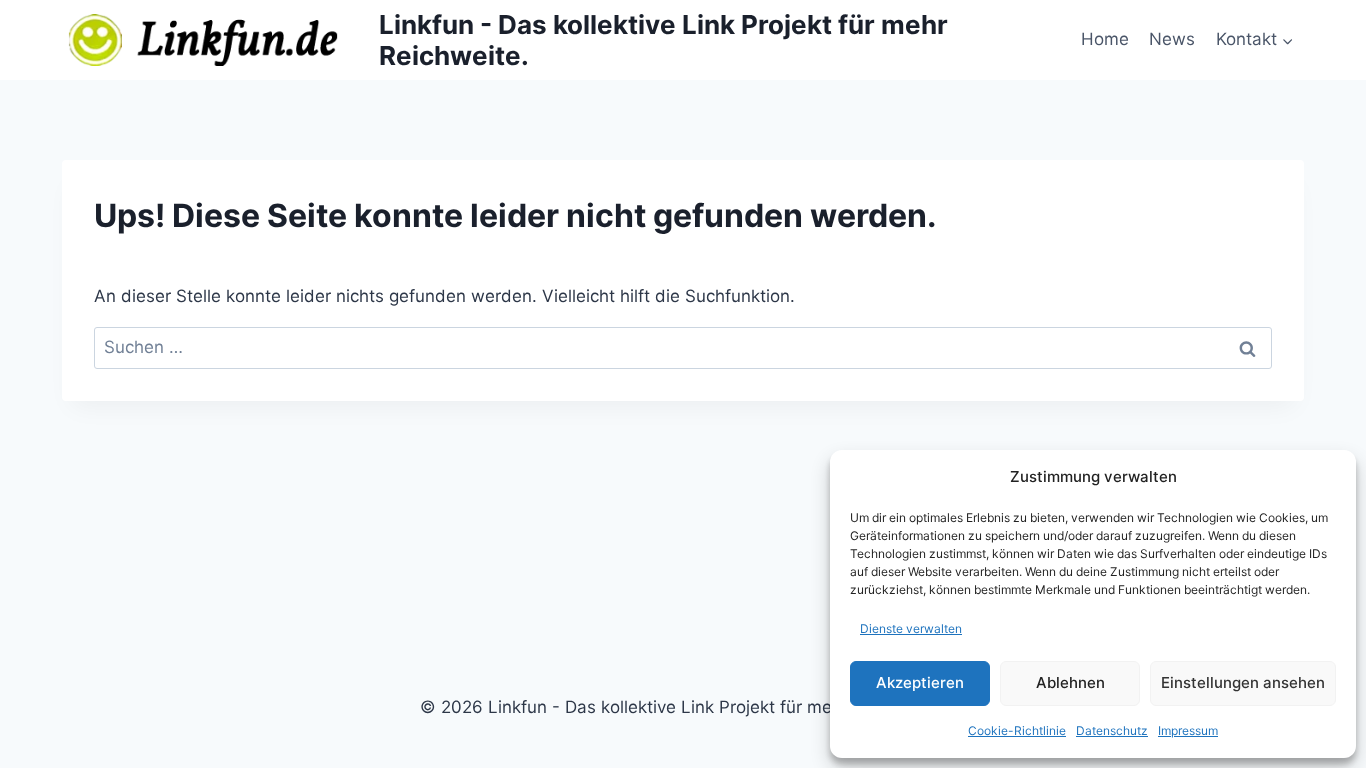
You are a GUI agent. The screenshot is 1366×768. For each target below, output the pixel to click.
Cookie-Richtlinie (1017, 730)
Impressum (1188, 730)
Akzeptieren (920, 682)
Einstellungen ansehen (1243, 682)
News (1172, 39)
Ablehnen (1070, 682)
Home (1105, 39)
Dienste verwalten (911, 628)
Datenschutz (1112, 730)
